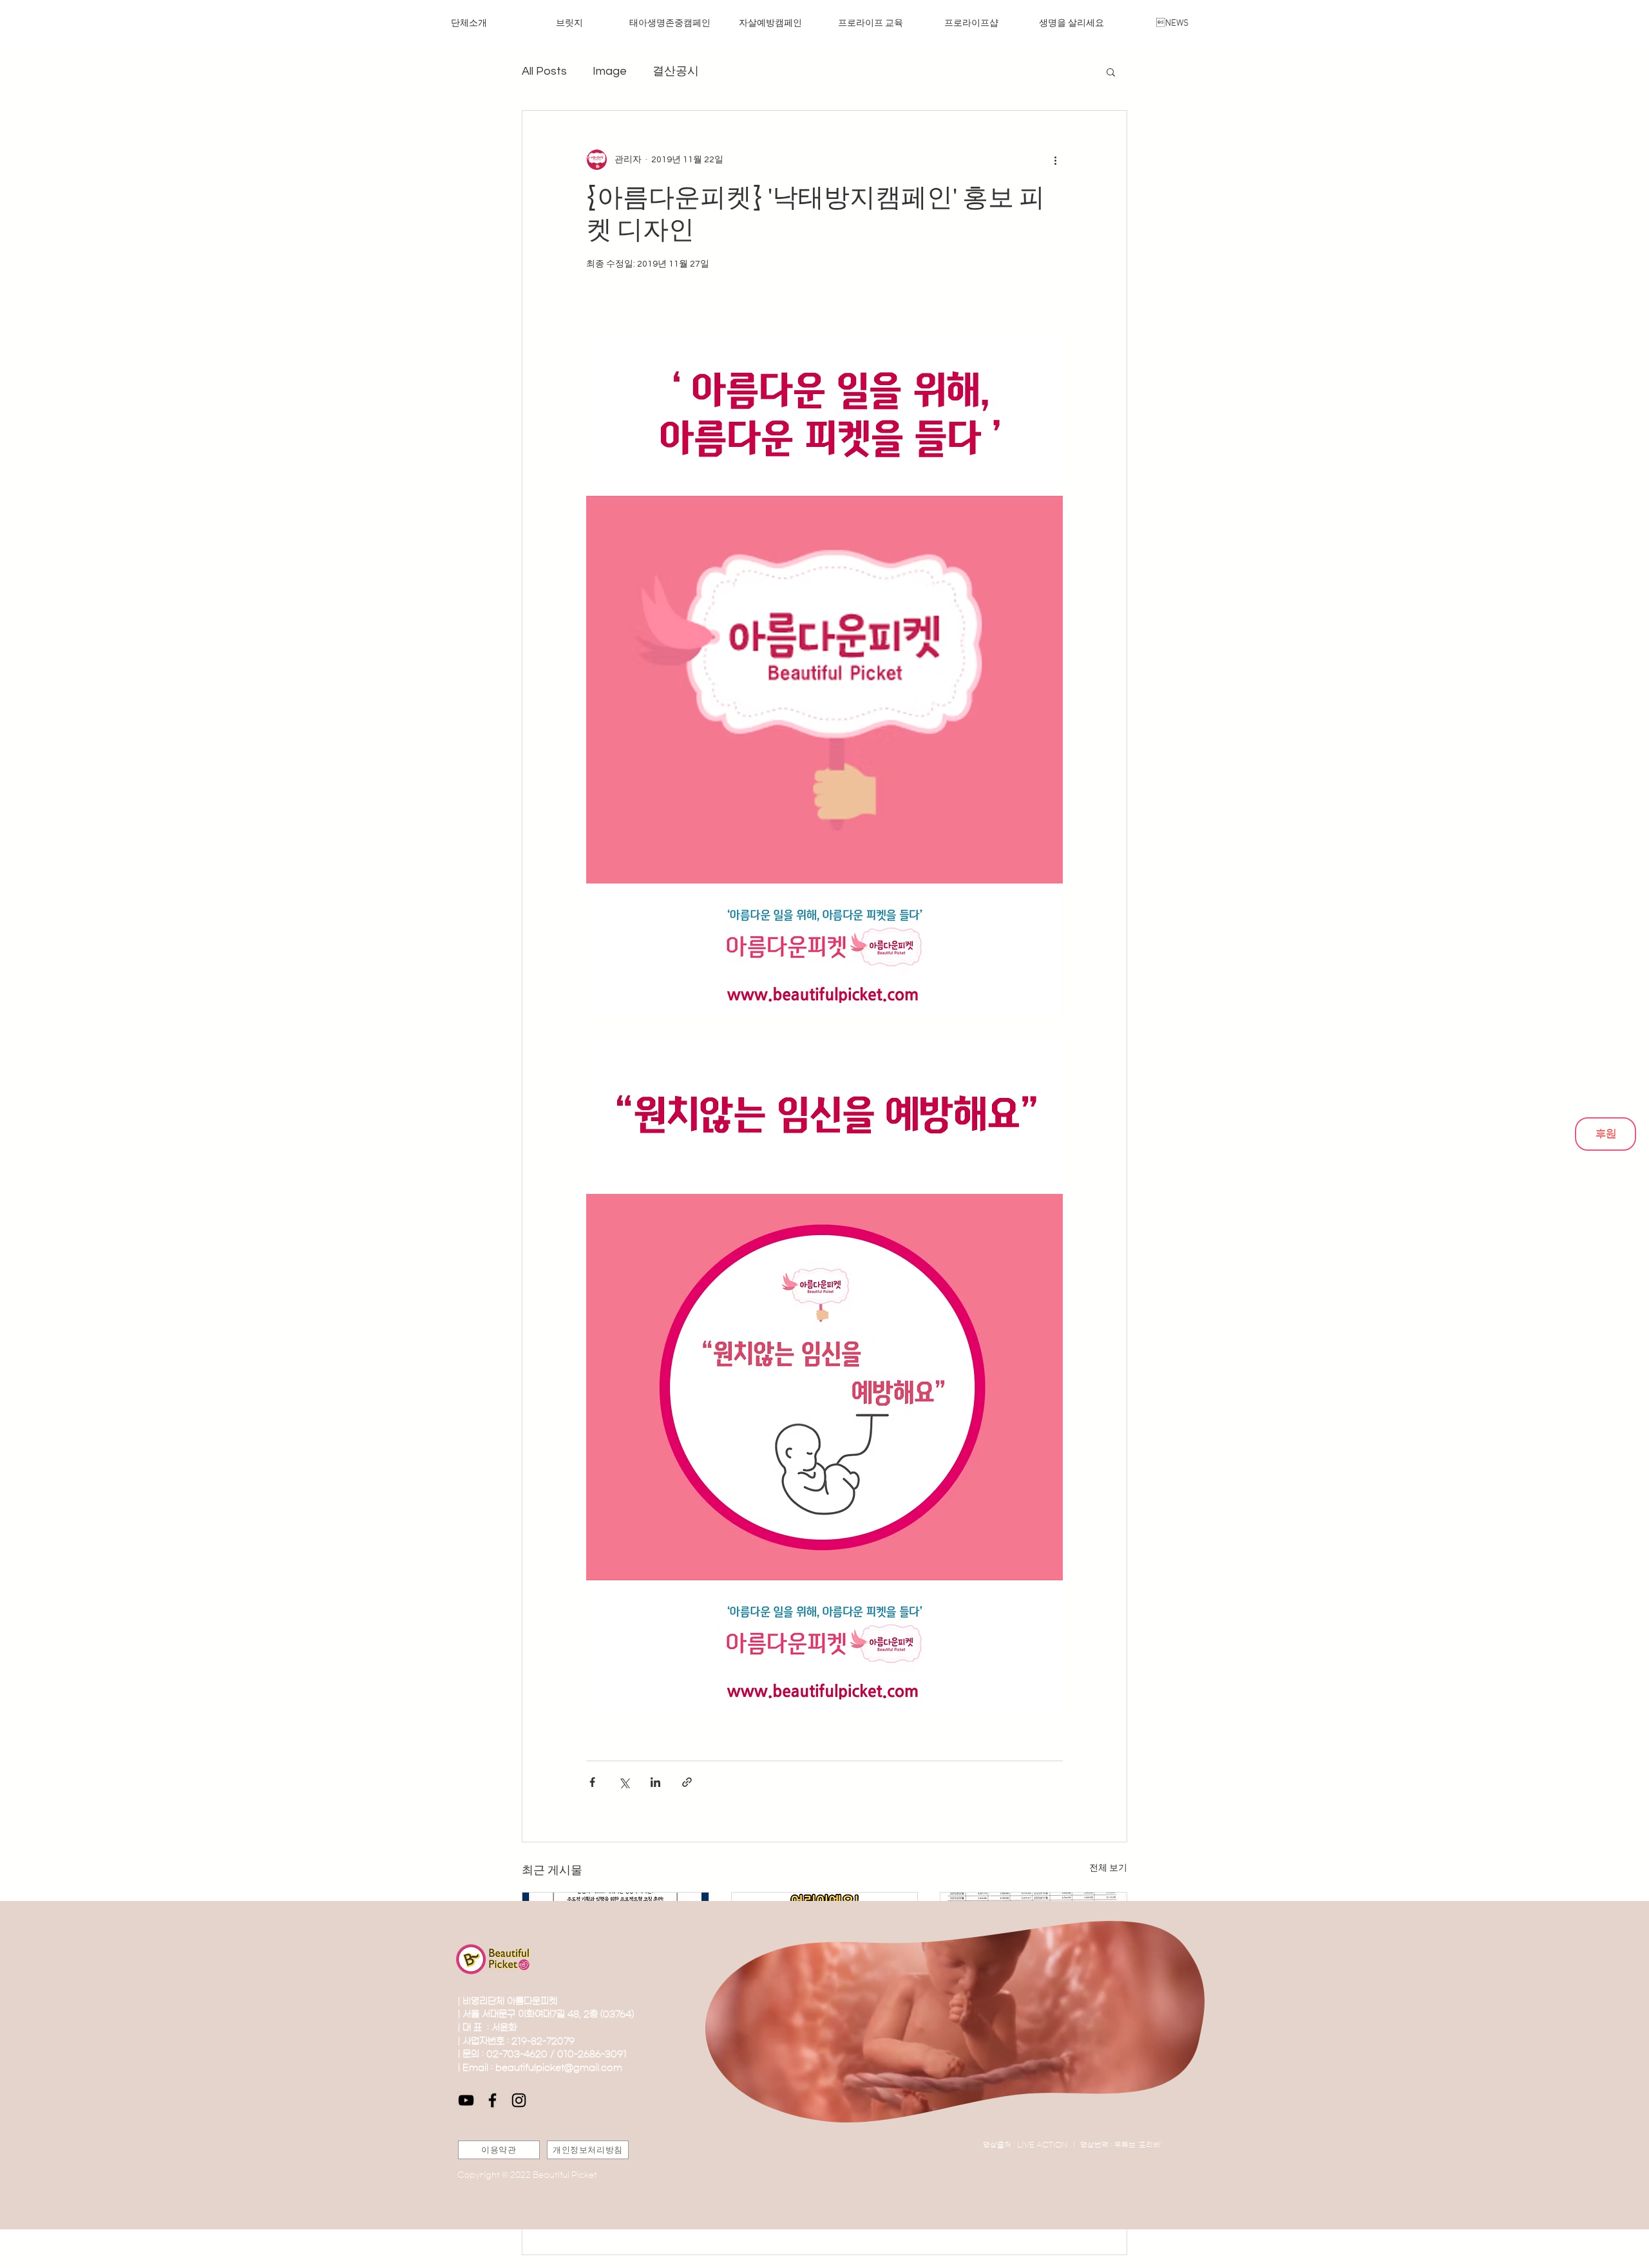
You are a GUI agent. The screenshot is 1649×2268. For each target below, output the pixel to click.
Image (610, 71)
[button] (1111, 71)
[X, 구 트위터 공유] (624, 1782)
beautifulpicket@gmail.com (559, 2068)
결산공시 (676, 71)
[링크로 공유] (687, 1782)
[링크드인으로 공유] (655, 1782)
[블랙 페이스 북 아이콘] (492, 2100)
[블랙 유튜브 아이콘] (466, 2100)
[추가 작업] (1055, 160)
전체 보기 (1108, 1868)
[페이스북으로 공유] (592, 1782)
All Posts (544, 71)
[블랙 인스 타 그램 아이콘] (519, 2100)
